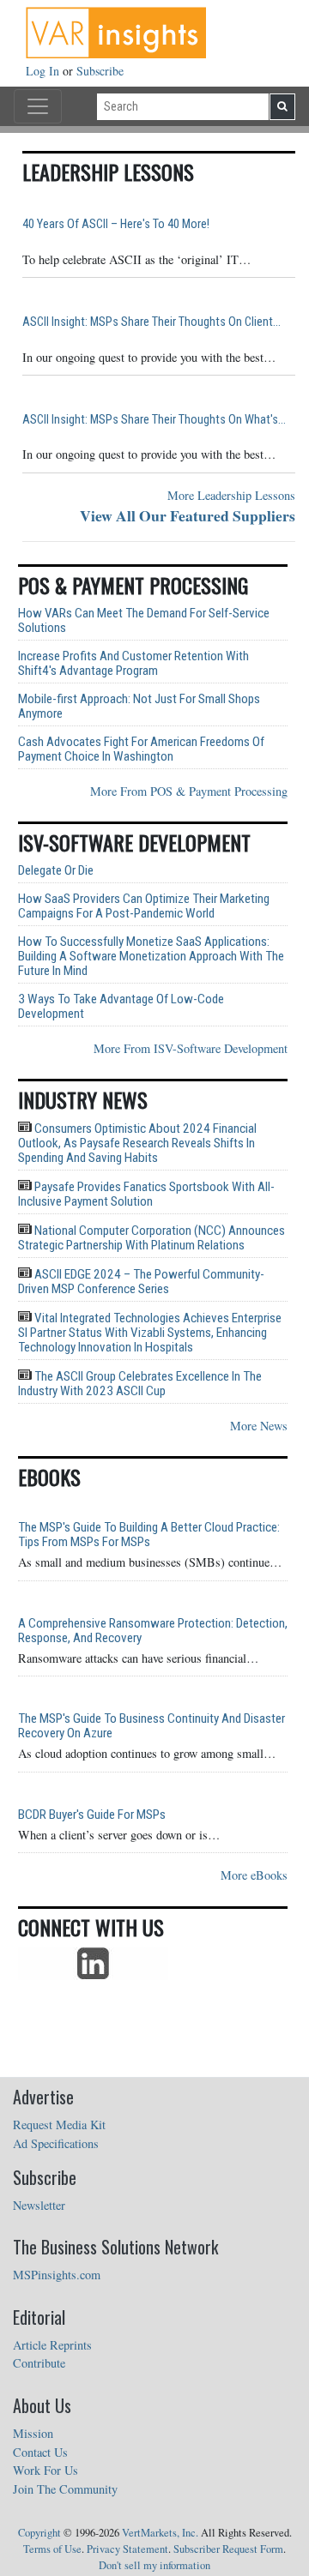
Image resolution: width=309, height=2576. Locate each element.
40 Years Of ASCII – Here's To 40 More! (116, 224)
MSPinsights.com (57, 2275)
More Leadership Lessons (231, 495)
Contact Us (40, 2452)
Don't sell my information (154, 2565)
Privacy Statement (127, 2549)
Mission (33, 2433)
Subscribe (100, 71)
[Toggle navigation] (38, 106)
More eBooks (254, 1875)
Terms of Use (52, 2549)
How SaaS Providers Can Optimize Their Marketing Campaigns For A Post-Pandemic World (144, 906)
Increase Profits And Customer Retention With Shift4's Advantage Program (133, 664)
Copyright (39, 2533)
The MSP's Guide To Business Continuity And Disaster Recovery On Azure (151, 1726)
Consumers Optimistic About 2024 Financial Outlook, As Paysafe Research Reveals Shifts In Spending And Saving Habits (137, 1143)
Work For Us (45, 2470)
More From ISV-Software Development (191, 1048)
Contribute (39, 2363)
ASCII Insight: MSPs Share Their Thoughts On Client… (151, 322)
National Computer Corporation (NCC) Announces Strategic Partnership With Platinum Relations (151, 1238)
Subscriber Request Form (228, 2549)
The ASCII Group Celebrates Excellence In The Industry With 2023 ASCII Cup (140, 1384)
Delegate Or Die (56, 871)
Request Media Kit (59, 2125)
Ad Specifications (56, 2143)
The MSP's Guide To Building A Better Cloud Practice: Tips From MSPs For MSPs (149, 1535)
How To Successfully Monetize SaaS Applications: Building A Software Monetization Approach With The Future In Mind (151, 957)
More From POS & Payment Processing (189, 791)
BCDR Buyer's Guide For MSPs (92, 1815)
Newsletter (39, 2205)
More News (259, 1426)
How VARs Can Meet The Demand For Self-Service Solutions (144, 621)
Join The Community (65, 2489)
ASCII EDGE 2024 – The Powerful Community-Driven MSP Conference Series (141, 1282)
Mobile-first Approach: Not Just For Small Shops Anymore (139, 707)
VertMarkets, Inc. (160, 2533)
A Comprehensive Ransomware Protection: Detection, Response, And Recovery (153, 1631)
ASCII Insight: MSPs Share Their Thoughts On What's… (154, 420)
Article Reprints (52, 2345)
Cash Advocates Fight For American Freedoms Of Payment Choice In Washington (141, 749)
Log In (44, 71)
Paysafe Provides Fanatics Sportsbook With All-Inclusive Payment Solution (146, 1194)
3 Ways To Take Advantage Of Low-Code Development (121, 1007)
